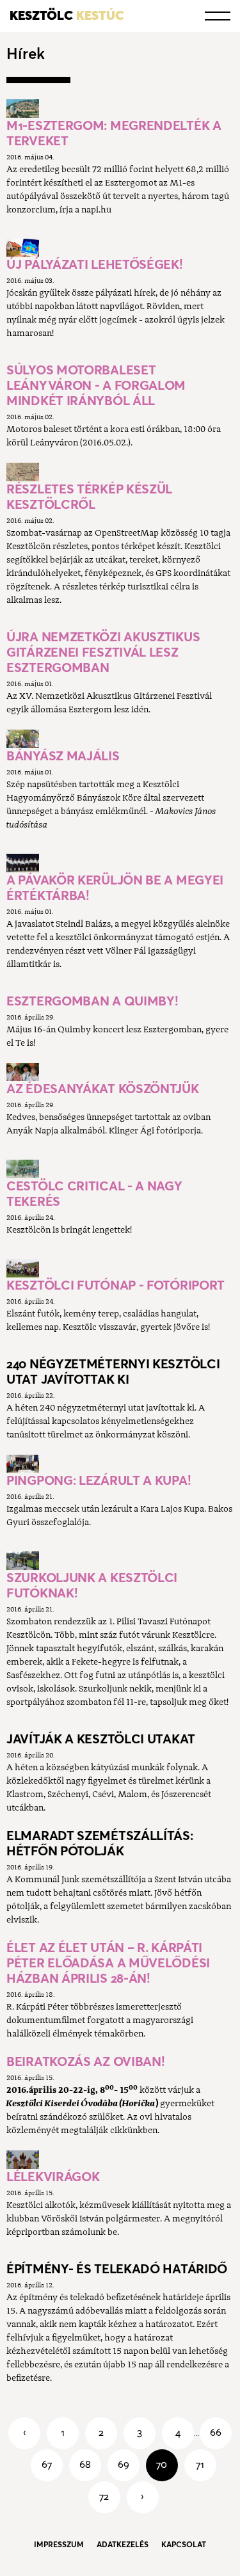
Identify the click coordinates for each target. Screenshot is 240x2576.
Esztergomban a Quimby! (92, 1001)
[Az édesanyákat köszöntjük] (23, 1072)
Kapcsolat (184, 2544)
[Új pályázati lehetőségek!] (23, 248)
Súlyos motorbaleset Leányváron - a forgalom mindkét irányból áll (96, 385)
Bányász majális (63, 756)
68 (85, 2464)
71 (200, 2464)
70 (162, 2464)
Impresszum (59, 2544)
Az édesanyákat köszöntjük (103, 1089)
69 (124, 2464)
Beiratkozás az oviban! (85, 2061)
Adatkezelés (123, 2544)
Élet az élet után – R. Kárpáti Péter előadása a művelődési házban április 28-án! (108, 1963)
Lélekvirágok (53, 2177)
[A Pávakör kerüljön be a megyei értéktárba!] (23, 863)
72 (104, 2496)
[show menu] (218, 16)
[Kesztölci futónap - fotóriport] (23, 1268)
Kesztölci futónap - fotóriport (116, 1285)
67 (47, 2464)
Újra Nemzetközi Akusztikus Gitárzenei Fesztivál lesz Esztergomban (103, 652)
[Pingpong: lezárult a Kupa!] (23, 1464)
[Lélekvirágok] (23, 2160)
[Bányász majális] (23, 739)
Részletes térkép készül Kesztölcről (89, 497)
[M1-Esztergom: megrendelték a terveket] (23, 108)
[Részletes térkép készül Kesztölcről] (23, 472)
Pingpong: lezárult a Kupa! (99, 1480)
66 (216, 2432)
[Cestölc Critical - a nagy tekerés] (23, 1169)
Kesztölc (67, 15)
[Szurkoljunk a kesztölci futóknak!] (23, 1561)
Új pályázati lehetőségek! (95, 264)
